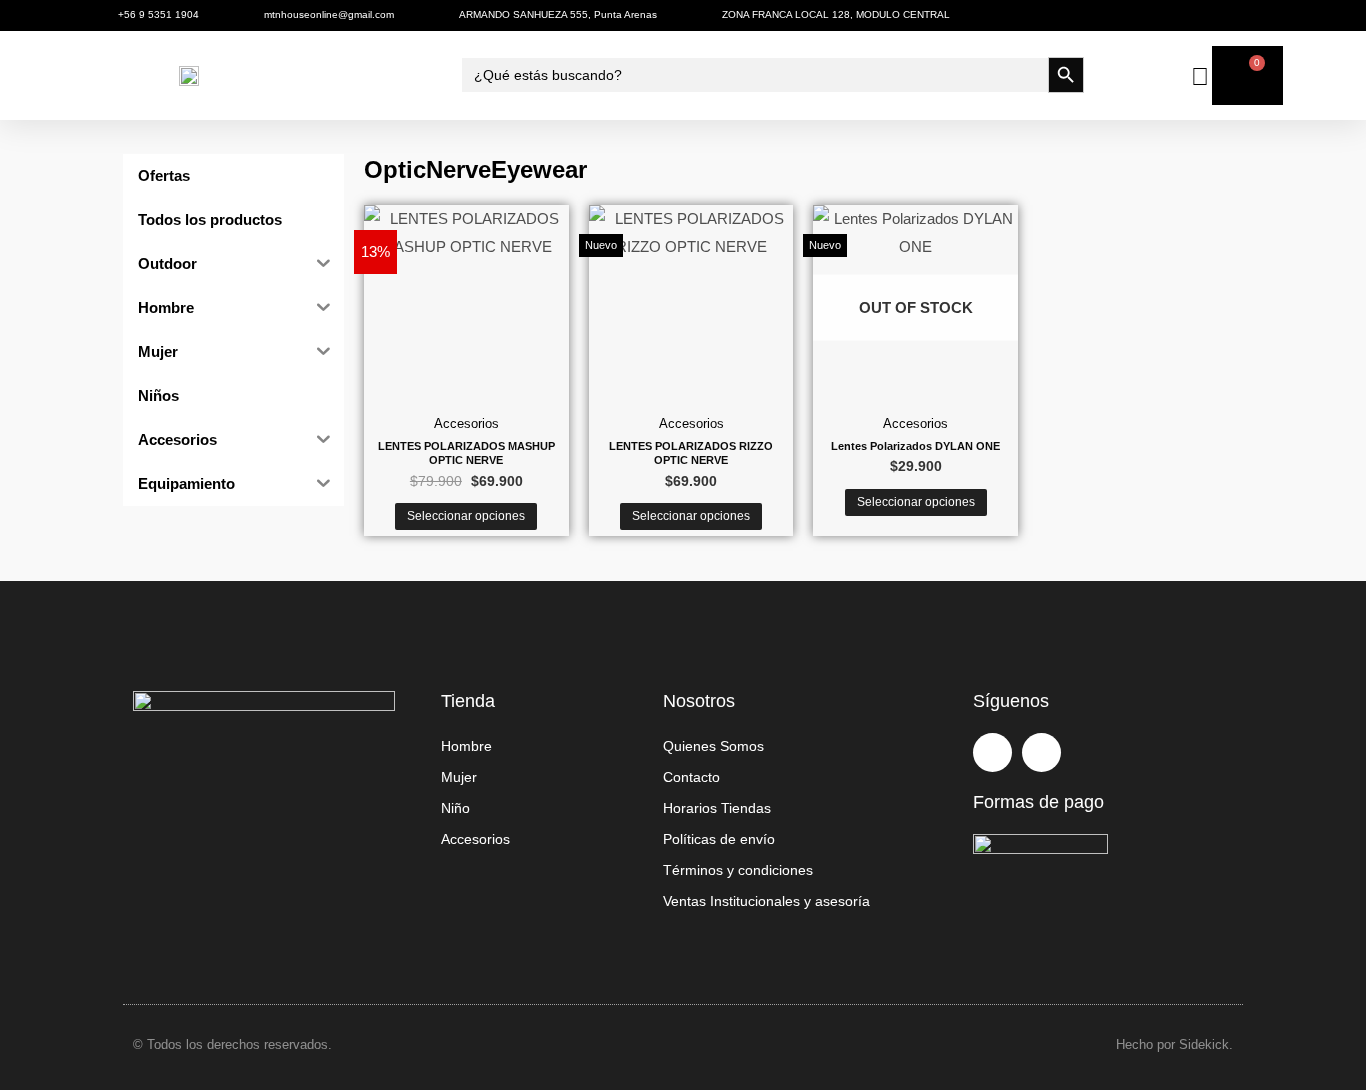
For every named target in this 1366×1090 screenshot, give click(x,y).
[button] (131, 75)
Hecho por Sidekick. (1174, 1044)
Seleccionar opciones (466, 516)
